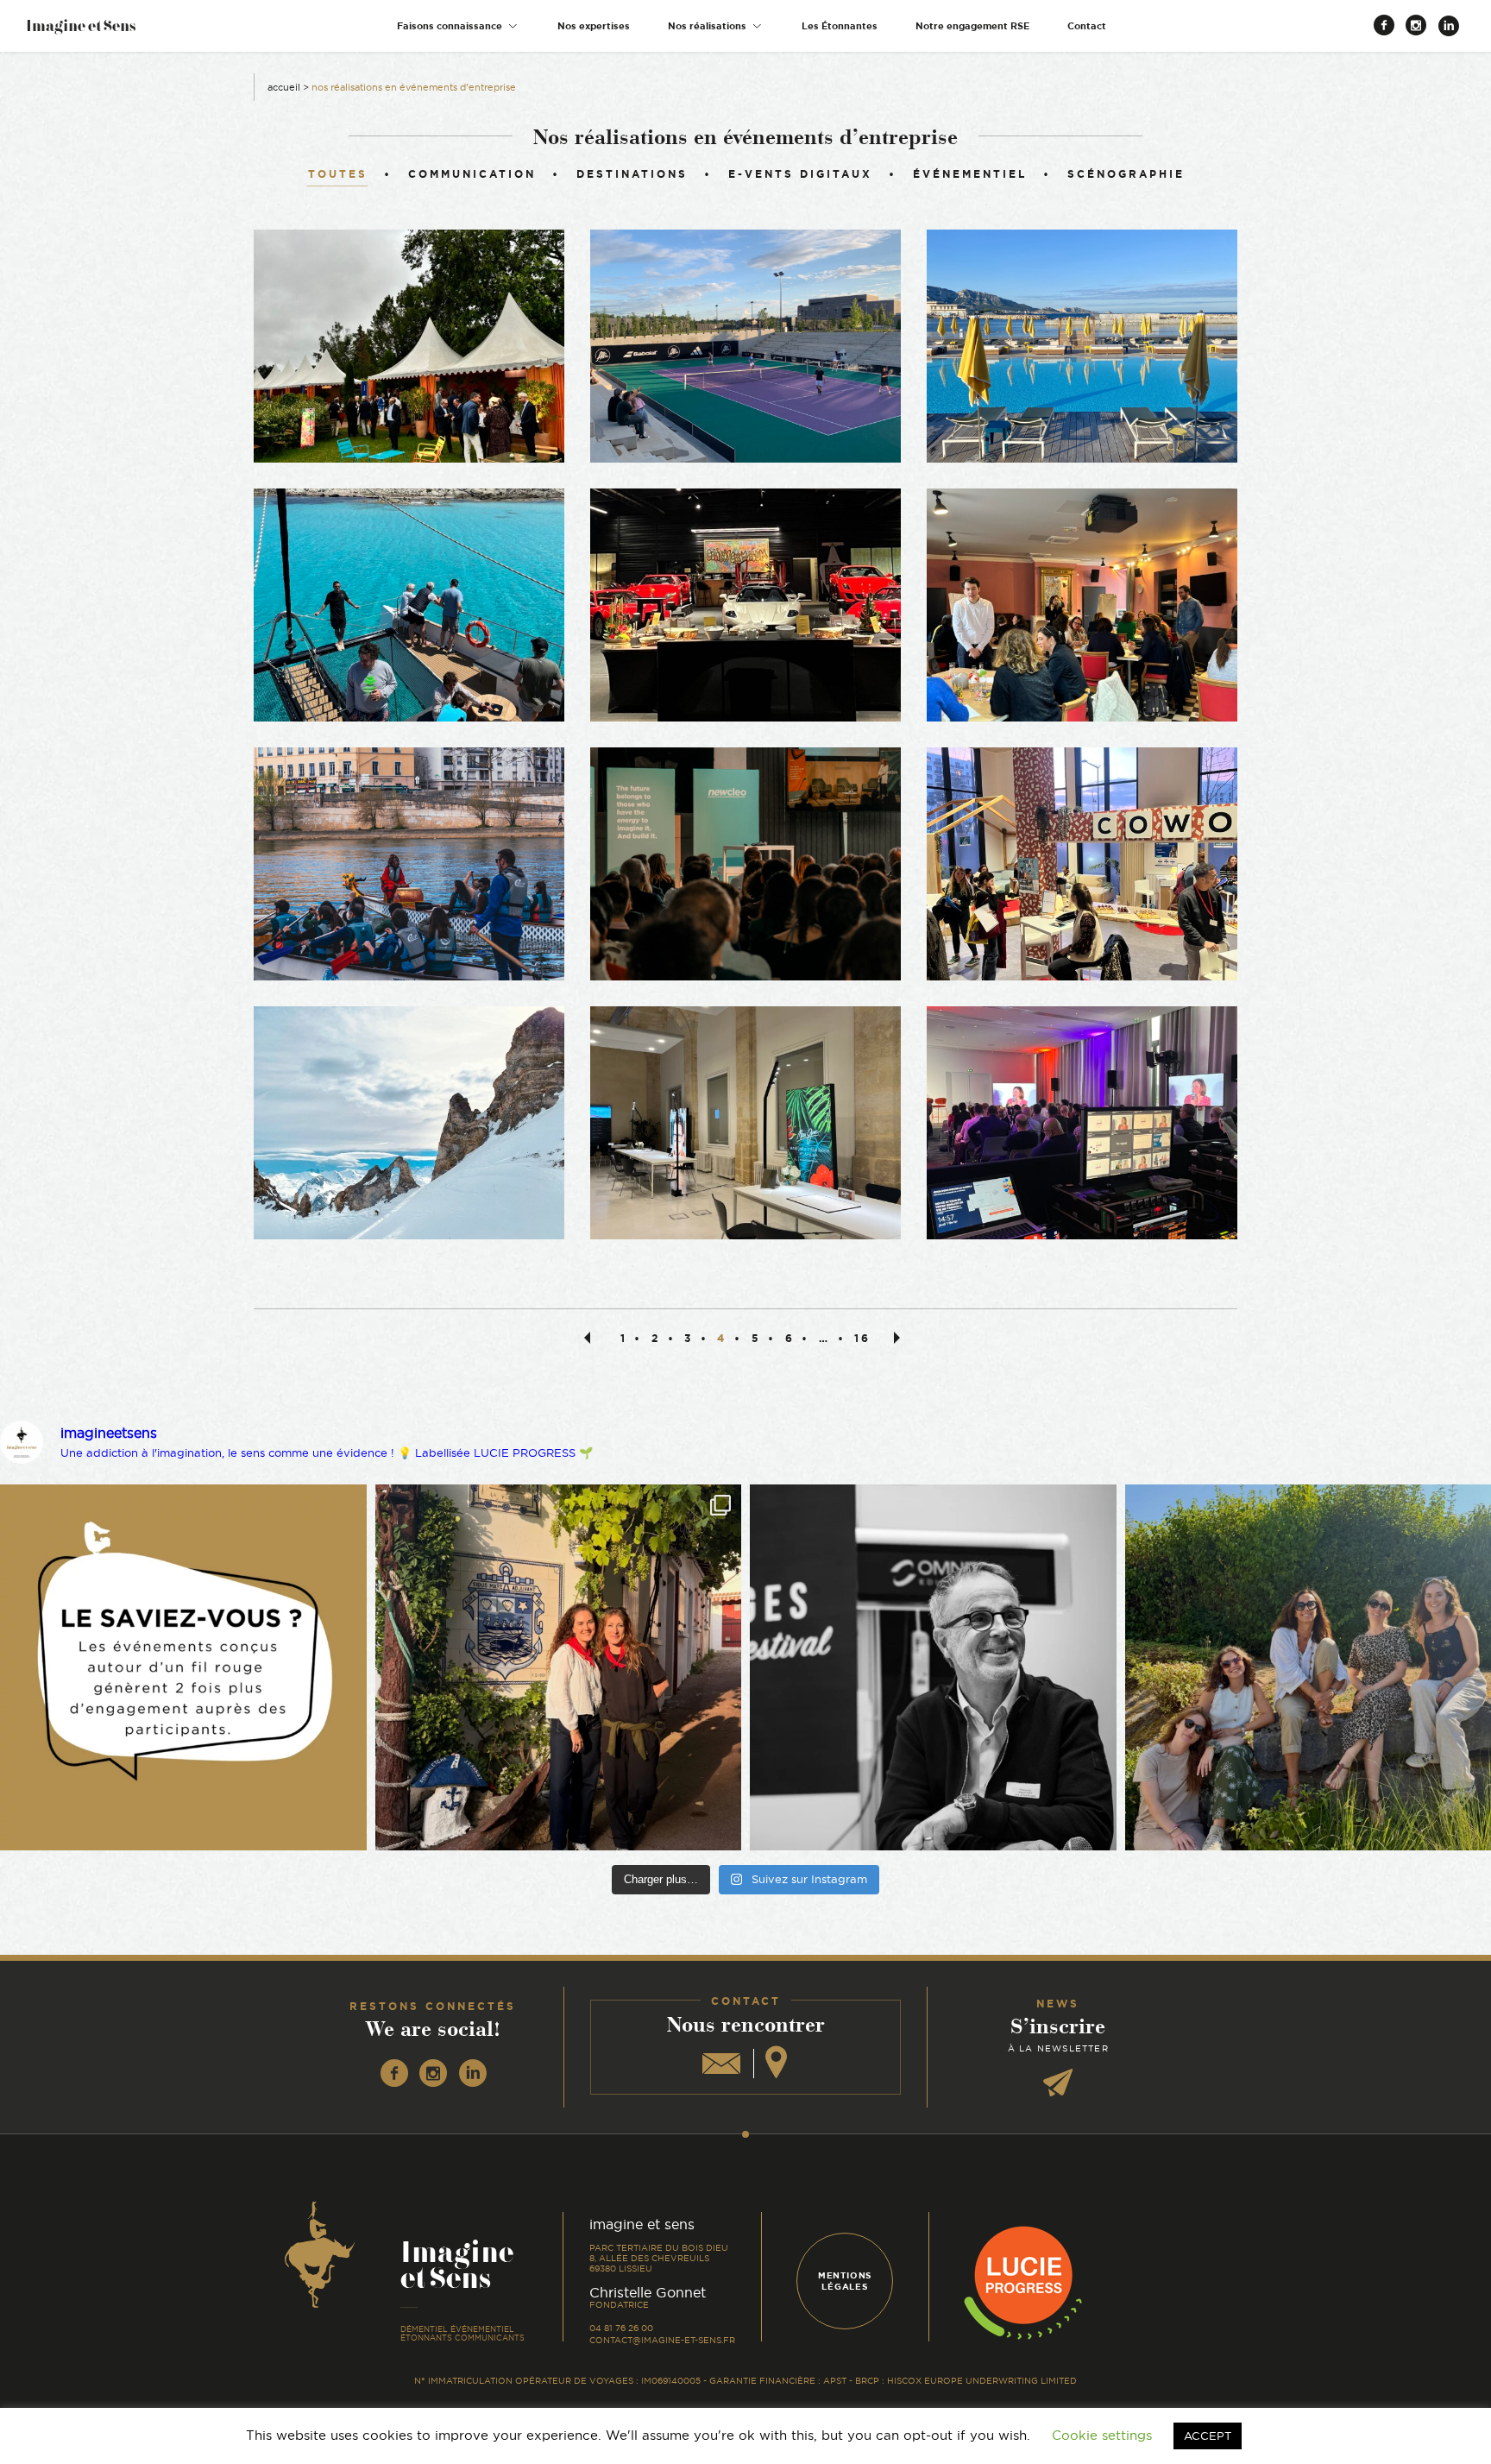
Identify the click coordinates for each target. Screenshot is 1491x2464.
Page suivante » (900, 1337)
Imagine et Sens (81, 32)
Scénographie (1126, 174)
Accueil (284, 87)
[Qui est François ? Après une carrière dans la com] (933, 1668)
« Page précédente (591, 1337)
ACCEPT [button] (1208, 2436)
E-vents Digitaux (800, 174)
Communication (472, 174)
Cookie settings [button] (1102, 2435)
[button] (458, 26)
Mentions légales (845, 2281)
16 (862, 1338)
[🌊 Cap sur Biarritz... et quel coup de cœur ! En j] (559, 1668)
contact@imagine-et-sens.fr (662, 2340)
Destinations (632, 174)
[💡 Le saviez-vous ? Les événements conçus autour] (183, 1668)
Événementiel (970, 174)
